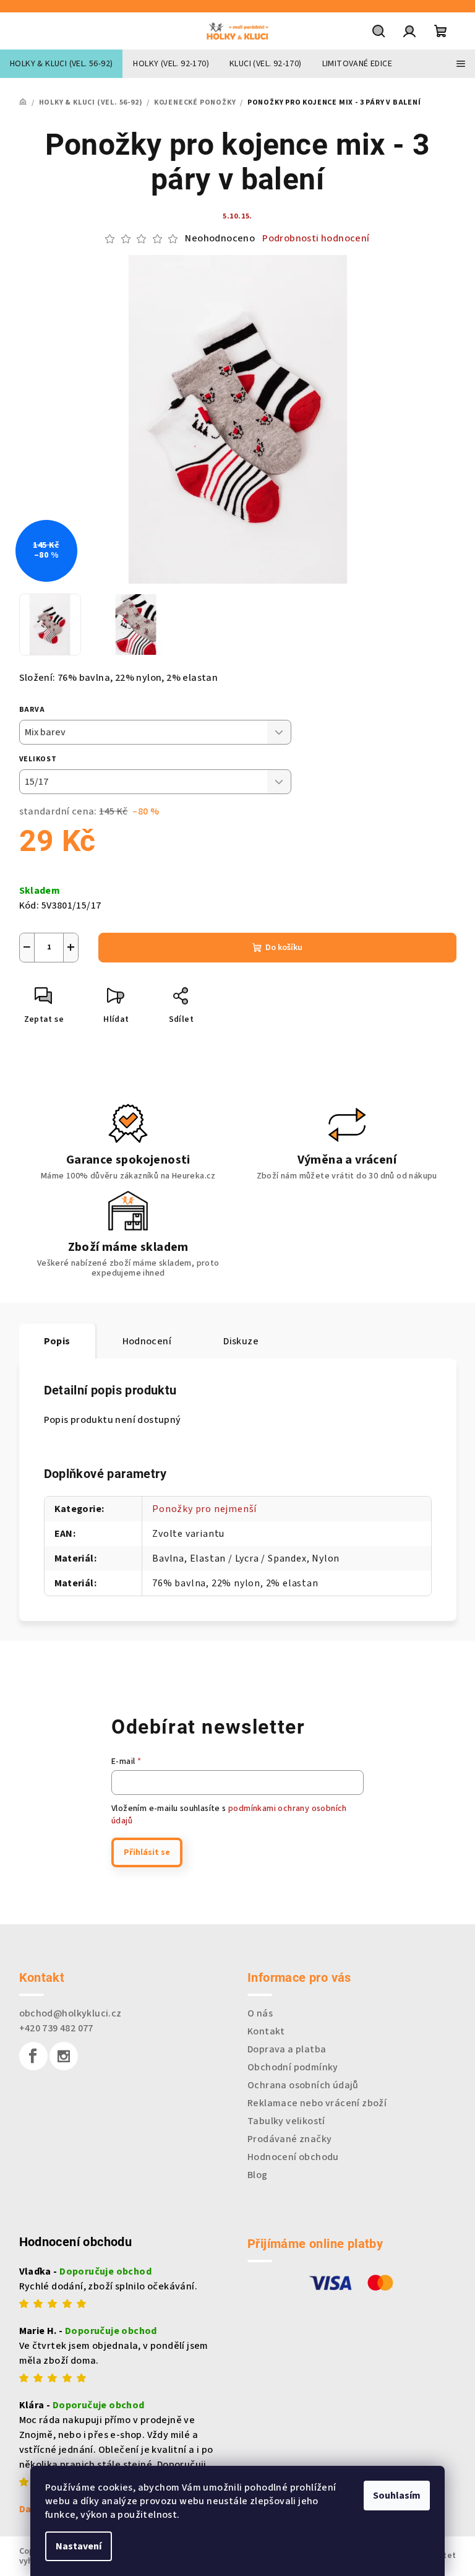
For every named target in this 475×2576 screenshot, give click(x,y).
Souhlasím (397, 2496)
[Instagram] (64, 2056)
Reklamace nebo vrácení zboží (317, 2103)
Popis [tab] (57, 1341)
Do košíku (284, 948)
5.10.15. (237, 216)
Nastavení (79, 2546)
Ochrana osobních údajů (303, 2085)
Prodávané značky (289, 2139)
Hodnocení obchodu (293, 2157)
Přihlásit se (147, 1852)
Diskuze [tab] (241, 1341)
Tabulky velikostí (286, 2121)
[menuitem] (61, 64)
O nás (260, 2013)
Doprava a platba (287, 2049)
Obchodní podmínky (293, 2067)
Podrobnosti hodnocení (316, 238)
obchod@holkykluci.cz (71, 2013)
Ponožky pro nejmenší (204, 1509)
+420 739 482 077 (56, 2028)
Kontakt (266, 2031)
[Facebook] (33, 2056)
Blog (258, 2175)
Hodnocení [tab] (147, 1341)
